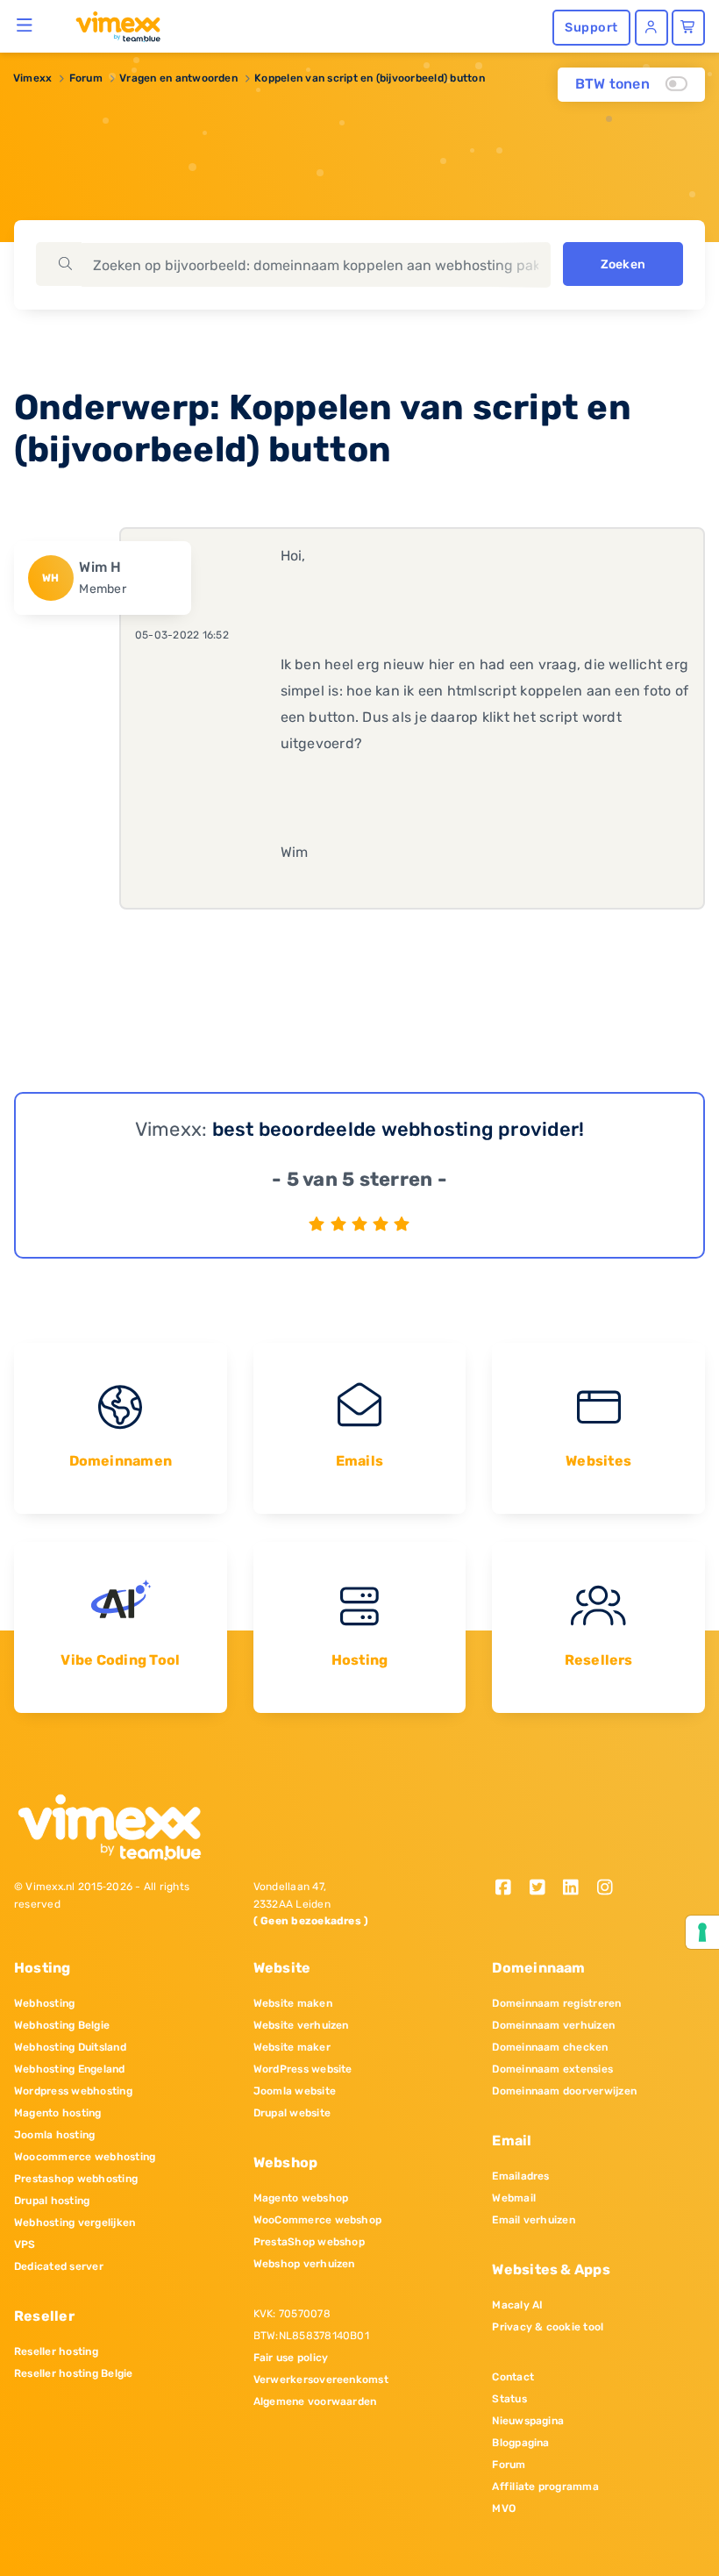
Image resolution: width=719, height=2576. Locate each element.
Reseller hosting (56, 2351)
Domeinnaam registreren (556, 2003)
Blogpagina (520, 2443)
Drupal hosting (52, 2201)
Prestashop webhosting (76, 2179)
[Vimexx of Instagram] (610, 1889)
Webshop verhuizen (304, 2264)
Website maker (292, 2047)
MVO (504, 2508)
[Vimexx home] (111, 25)
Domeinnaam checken (550, 2047)
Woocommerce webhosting (85, 2157)
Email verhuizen (534, 2220)
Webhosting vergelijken (75, 2223)
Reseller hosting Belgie (74, 2373)
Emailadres (520, 2176)
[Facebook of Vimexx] (509, 1889)
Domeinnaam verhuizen (553, 2025)
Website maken (293, 2003)
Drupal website (292, 2113)
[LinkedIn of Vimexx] (577, 1889)
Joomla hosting (54, 2135)
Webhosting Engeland (70, 2069)
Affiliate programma (545, 2487)
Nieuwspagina (528, 2421)
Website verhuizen (301, 2025)
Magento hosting (58, 2113)
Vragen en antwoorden (178, 78)
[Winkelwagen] (688, 28)
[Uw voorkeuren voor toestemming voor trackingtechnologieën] (702, 1932)
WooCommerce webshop (318, 2220)
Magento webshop (301, 2198)
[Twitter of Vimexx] (543, 1889)
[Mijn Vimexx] (651, 28)
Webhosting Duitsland (70, 2047)
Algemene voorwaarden (315, 2401)
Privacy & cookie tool (548, 2327)
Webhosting (44, 2003)
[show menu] (25, 25)
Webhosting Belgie (62, 2025)
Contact (513, 2377)
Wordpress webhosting (73, 2091)
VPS (25, 2244)
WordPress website (303, 2069)
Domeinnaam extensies (552, 2069)
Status (509, 2399)
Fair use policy (291, 2358)
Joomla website (295, 2091)
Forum (86, 78)
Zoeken (623, 264)
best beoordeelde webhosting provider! (399, 1129)
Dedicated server (59, 2266)
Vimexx (32, 78)
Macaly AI (517, 2305)
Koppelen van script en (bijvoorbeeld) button (370, 78)
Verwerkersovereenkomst (321, 2380)
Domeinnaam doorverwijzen (564, 2091)
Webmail (514, 2198)
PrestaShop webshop (309, 2242)
